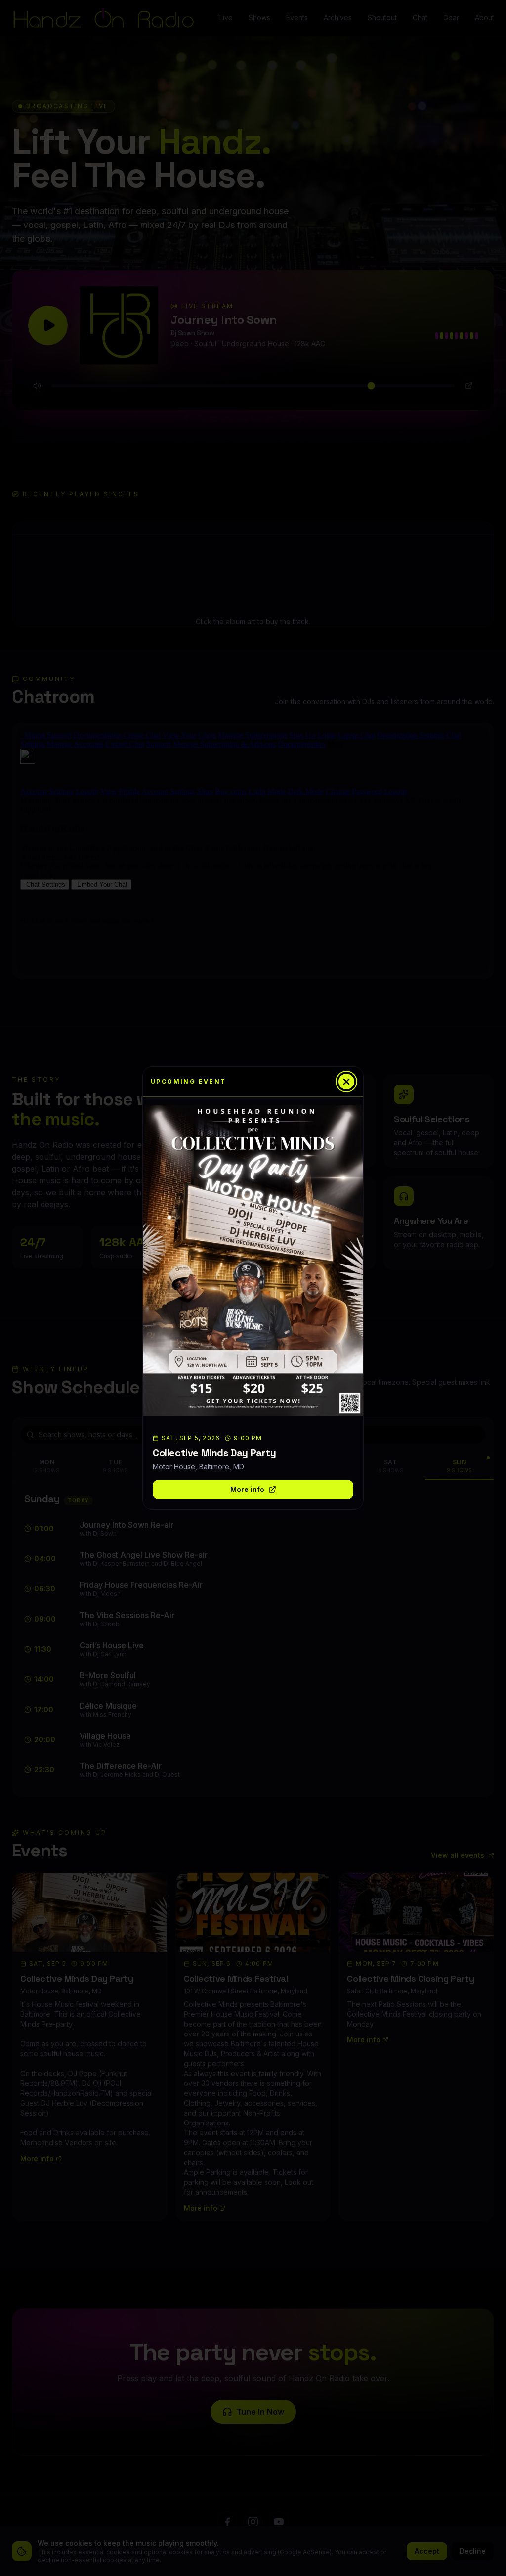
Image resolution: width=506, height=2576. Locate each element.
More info (247, 1489)
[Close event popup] (346, 1082)
